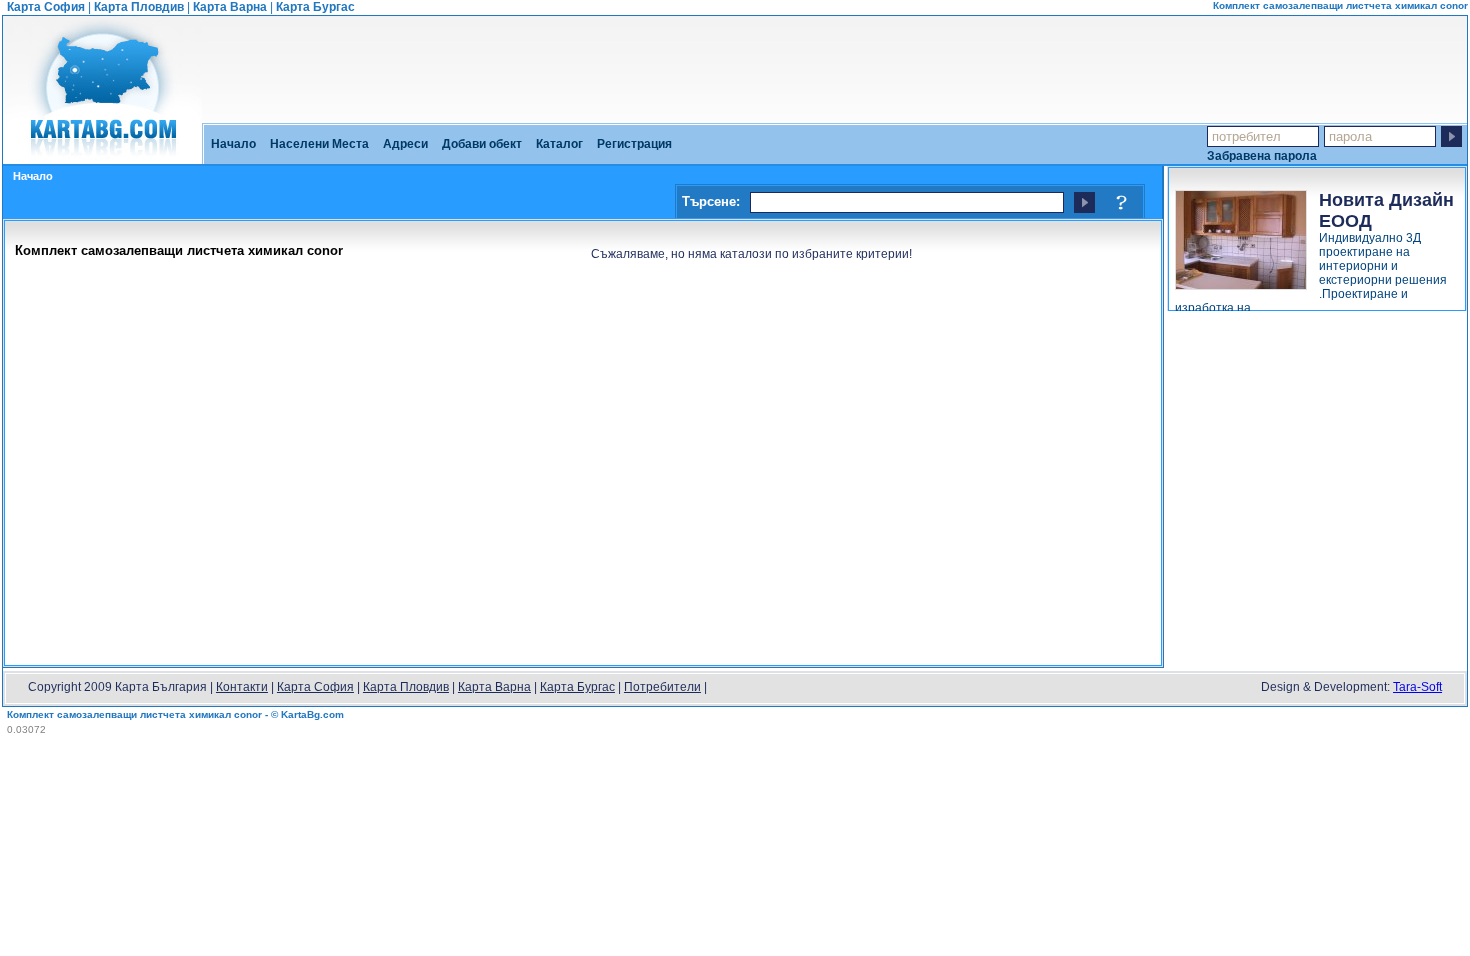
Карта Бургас (315, 7)
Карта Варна (230, 7)
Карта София (46, 7)
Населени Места (319, 144)
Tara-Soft (1417, 687)
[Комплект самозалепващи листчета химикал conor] (102, 157)
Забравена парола (1262, 155)
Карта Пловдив (139, 7)
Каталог (559, 144)
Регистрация (634, 144)
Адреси (405, 144)
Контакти (242, 687)
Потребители (662, 687)
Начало (233, 144)
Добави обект (482, 144)
